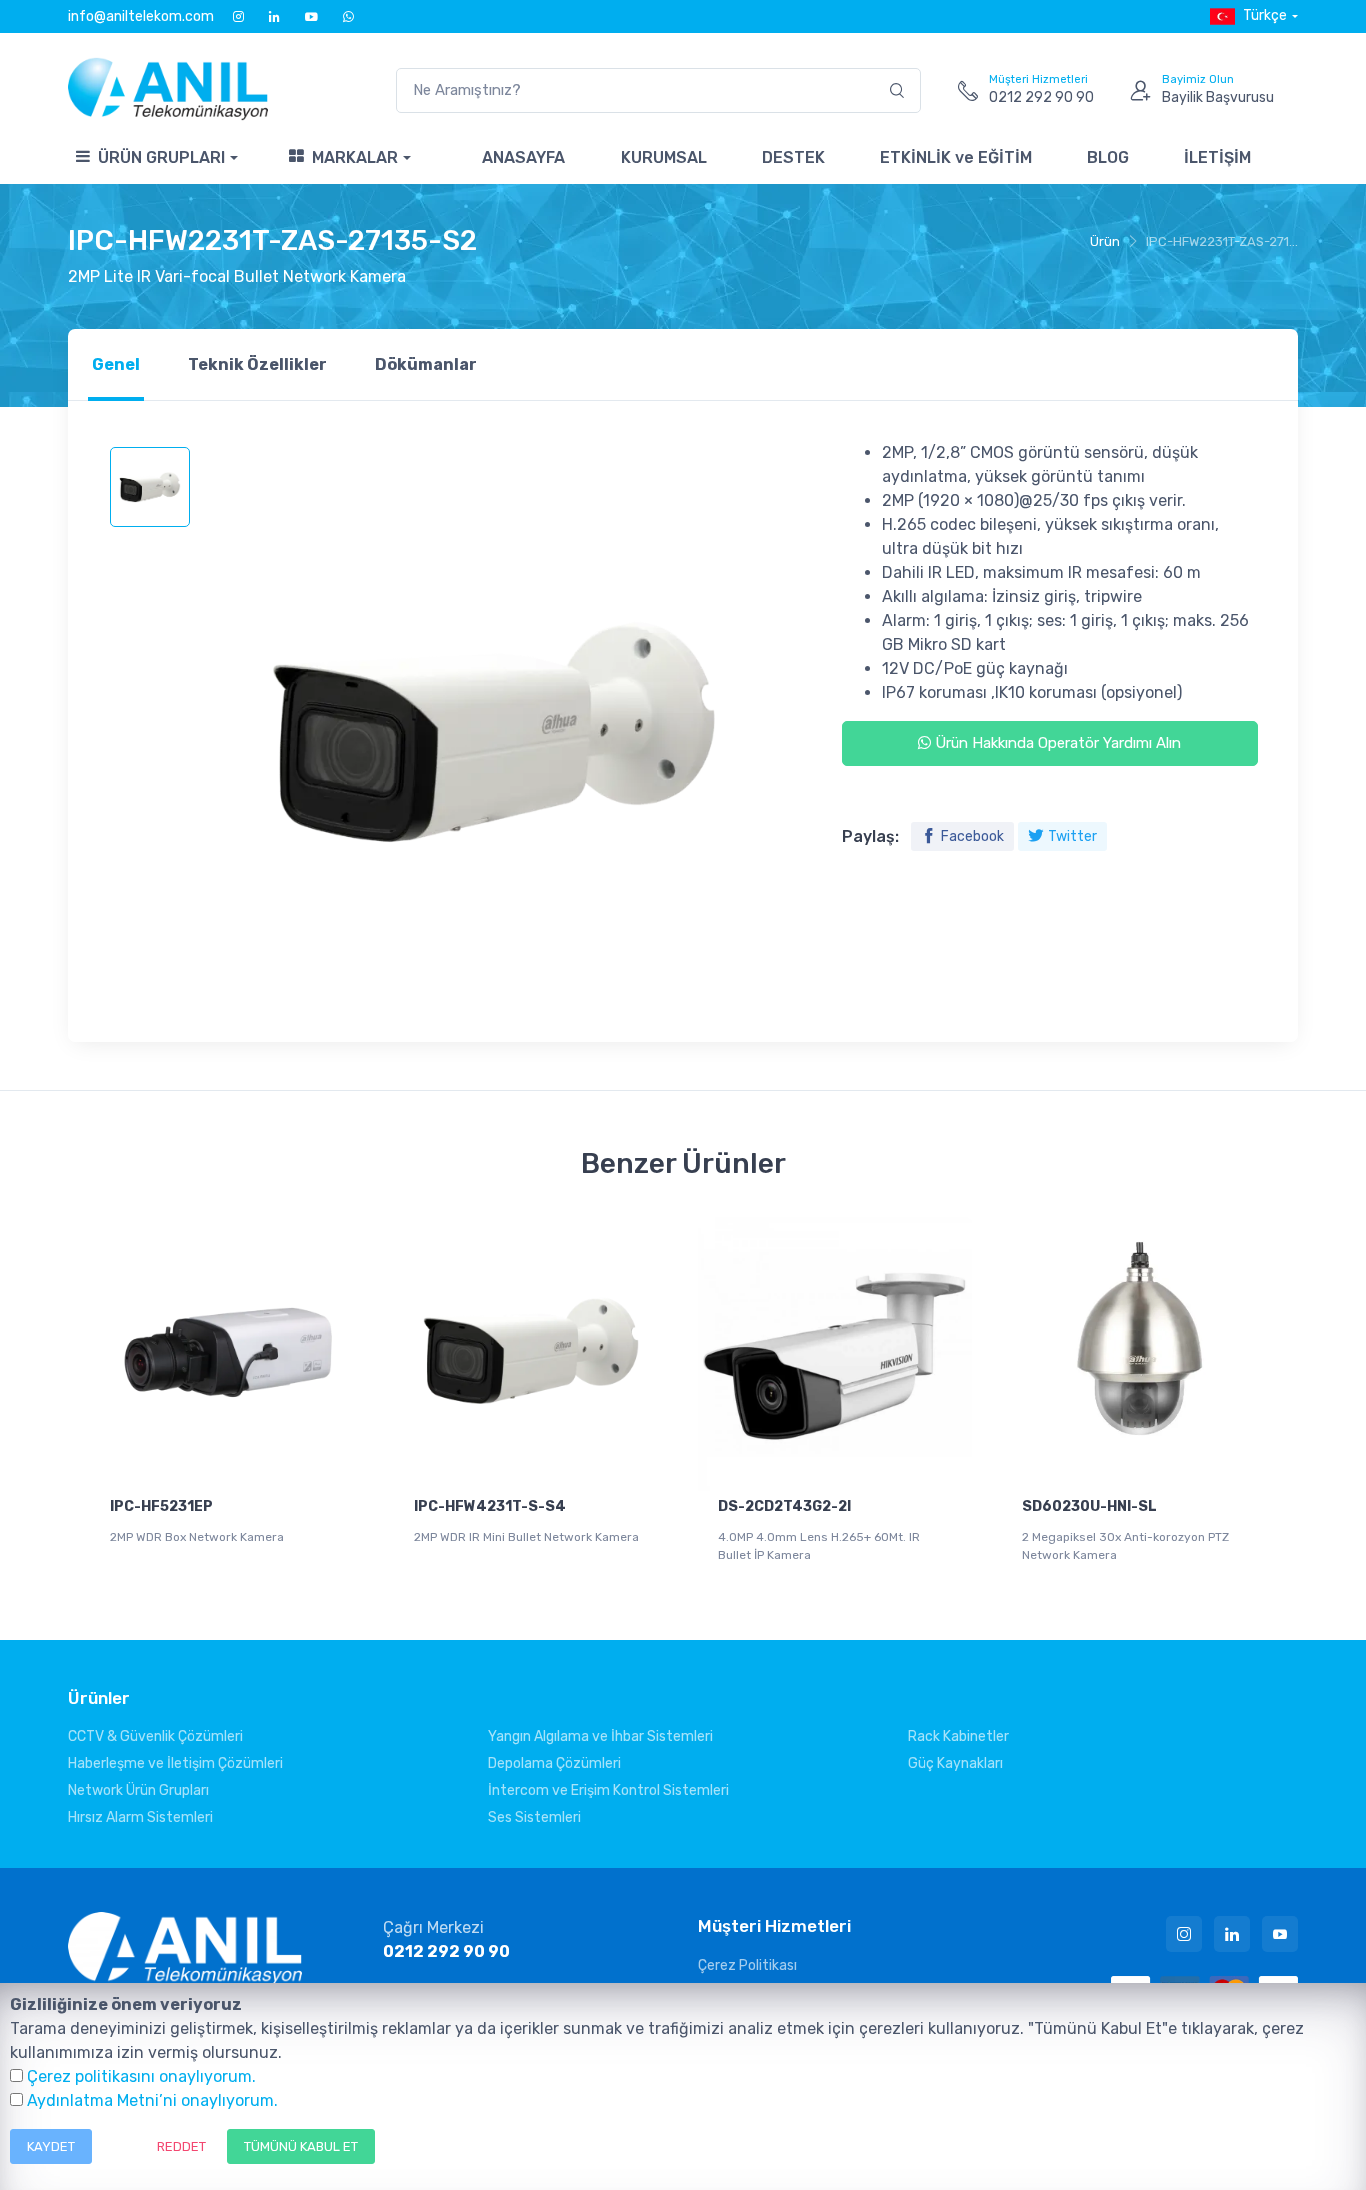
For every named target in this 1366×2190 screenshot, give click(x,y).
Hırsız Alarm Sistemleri (140, 1817)
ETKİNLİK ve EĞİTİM (956, 157)
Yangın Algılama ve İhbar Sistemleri (600, 1736)
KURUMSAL (664, 157)
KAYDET (51, 2146)
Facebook (972, 836)
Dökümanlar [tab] (426, 364)
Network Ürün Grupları (138, 1790)
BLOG (1108, 157)
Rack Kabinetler (958, 1736)
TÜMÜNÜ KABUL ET (301, 2146)
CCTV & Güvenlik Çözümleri (155, 1736)
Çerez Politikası (747, 1965)
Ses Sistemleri (534, 1817)
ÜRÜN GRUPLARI (161, 157)
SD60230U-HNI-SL (1089, 1506)
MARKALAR (355, 157)
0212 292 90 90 (446, 1951)
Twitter (1072, 836)
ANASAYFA (523, 157)
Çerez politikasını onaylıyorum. (141, 2076)
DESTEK (793, 157)
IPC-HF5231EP (161, 1506)
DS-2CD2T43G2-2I (784, 1506)
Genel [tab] (116, 364)
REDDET (181, 2146)
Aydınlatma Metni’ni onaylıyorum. (152, 2100)
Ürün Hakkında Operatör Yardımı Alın (1056, 743)
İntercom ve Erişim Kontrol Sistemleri (608, 1790)
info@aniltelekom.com (141, 16)
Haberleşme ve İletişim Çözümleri (175, 1763)
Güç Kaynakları (955, 1763)
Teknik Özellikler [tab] (257, 364)
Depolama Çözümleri (554, 1763)
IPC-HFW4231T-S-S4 (490, 1506)
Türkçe (1265, 15)
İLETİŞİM (1217, 157)
